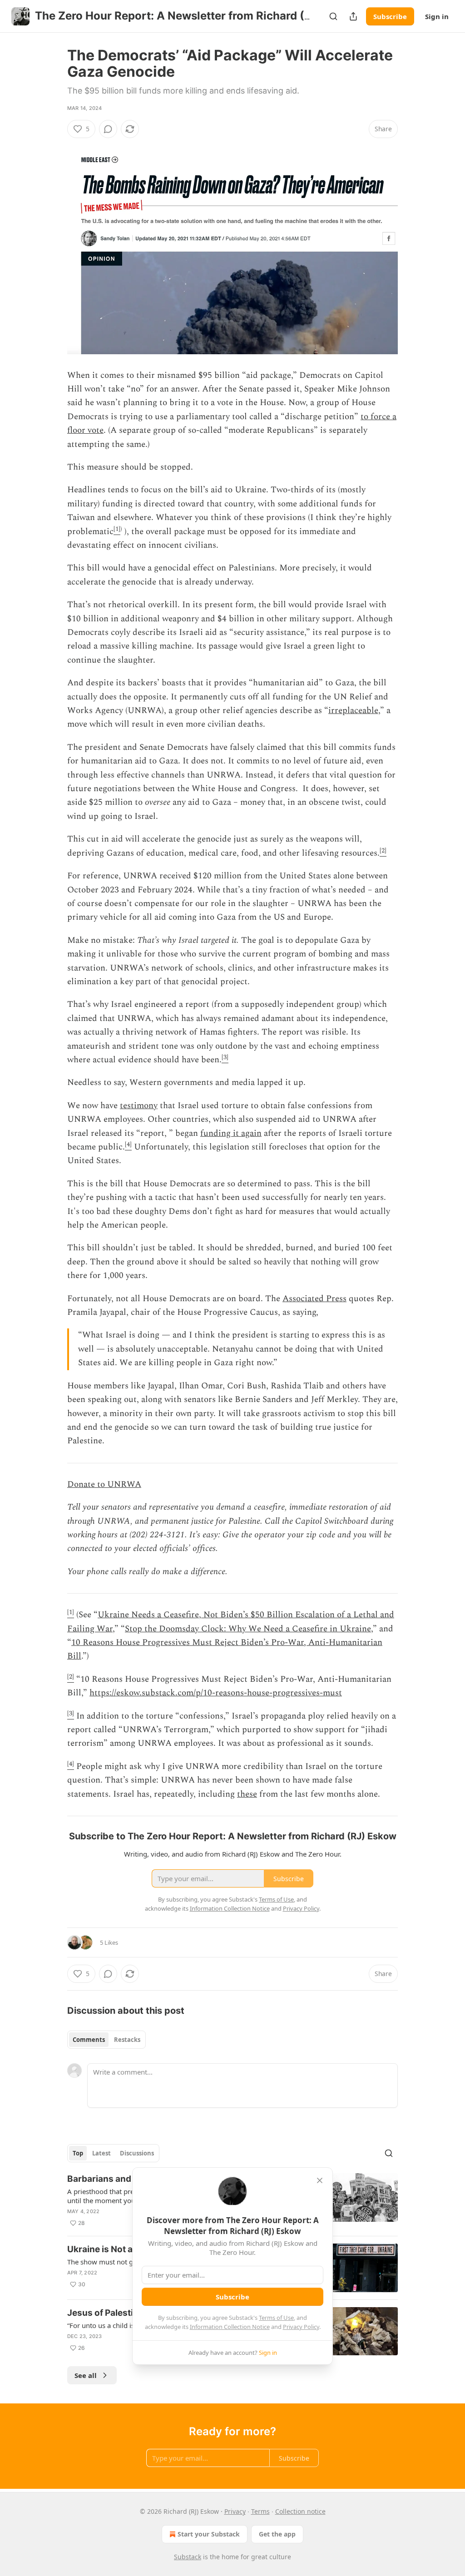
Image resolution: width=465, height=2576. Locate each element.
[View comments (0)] (108, 129)
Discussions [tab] (137, 2153)
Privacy (235, 2511)
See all (86, 2375)
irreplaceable (353, 711)
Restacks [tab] (127, 2040)
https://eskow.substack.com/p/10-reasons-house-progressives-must (216, 1693)
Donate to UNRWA (104, 1484)
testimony (139, 1106)
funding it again (231, 1133)
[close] (320, 2180)
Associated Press (314, 1299)
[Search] (333, 16)
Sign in (437, 16)
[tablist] (106, 2040)
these (247, 1794)
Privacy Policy (301, 2327)
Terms (260, 2511)
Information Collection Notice (230, 2327)
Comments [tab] (89, 2040)
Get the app (277, 2534)
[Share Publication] (353, 16)
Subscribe (390, 16)
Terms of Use (276, 2318)
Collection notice (300, 2511)
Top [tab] (78, 2153)
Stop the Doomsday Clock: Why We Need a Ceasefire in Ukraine (248, 1629)
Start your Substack (209, 2534)
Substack (188, 2557)
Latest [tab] (101, 2153)
